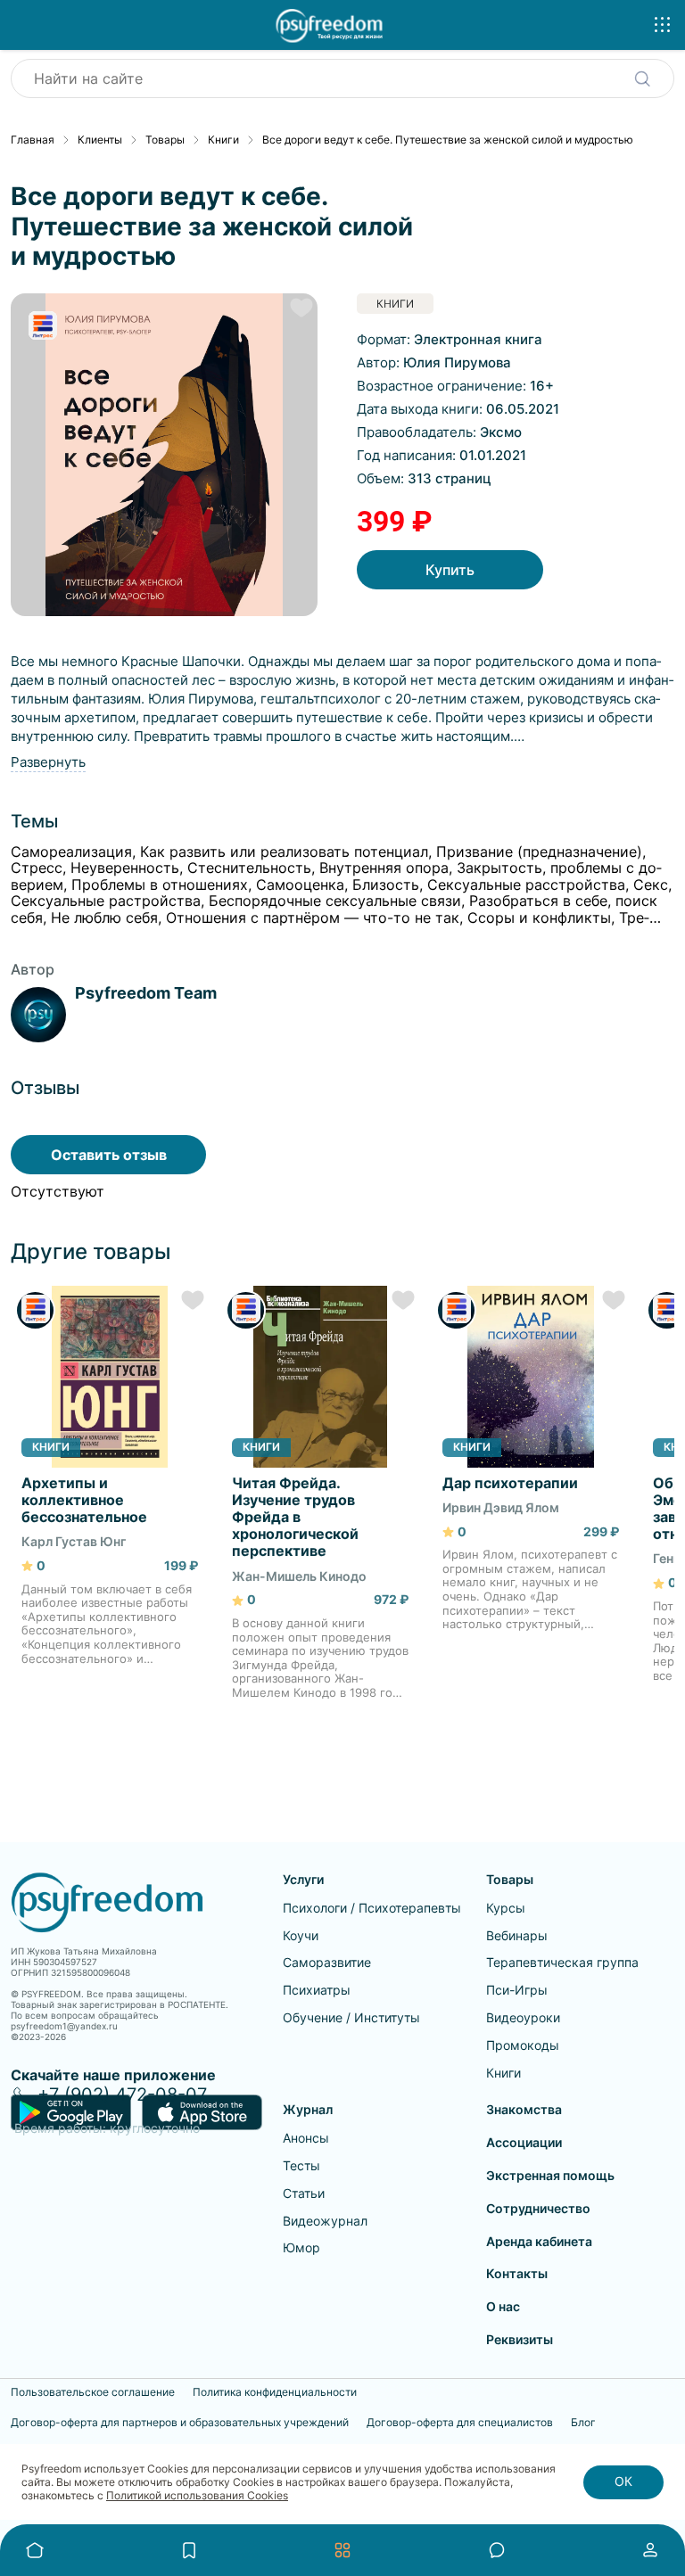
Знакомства (524, 2109)
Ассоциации (524, 2142)
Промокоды (523, 2045)
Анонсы (306, 2138)
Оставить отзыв (109, 1155)
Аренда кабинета (539, 2241)
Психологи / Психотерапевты (372, 1908)
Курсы (506, 1908)
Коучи (301, 1935)
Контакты (517, 2273)
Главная (33, 140)
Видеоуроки (523, 2017)
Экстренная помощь (550, 2175)
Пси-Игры (517, 1990)
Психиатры (317, 1990)
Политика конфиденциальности (275, 2392)
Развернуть (48, 762)
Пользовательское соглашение (93, 2392)
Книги (223, 140)
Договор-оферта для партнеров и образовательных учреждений (180, 2423)
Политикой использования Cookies (197, 2495)
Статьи (304, 2193)
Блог (583, 2423)
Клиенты (100, 140)
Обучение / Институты (351, 2017)
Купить (450, 570)
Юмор (301, 2247)
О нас (503, 2306)
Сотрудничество (538, 2208)
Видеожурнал (325, 2221)
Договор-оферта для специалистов (460, 2423)
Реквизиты (520, 2339)
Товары (165, 140)
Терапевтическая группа (562, 1962)
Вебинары (517, 1935)
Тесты (301, 2165)
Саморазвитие (327, 1962)
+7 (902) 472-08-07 (122, 2095)
